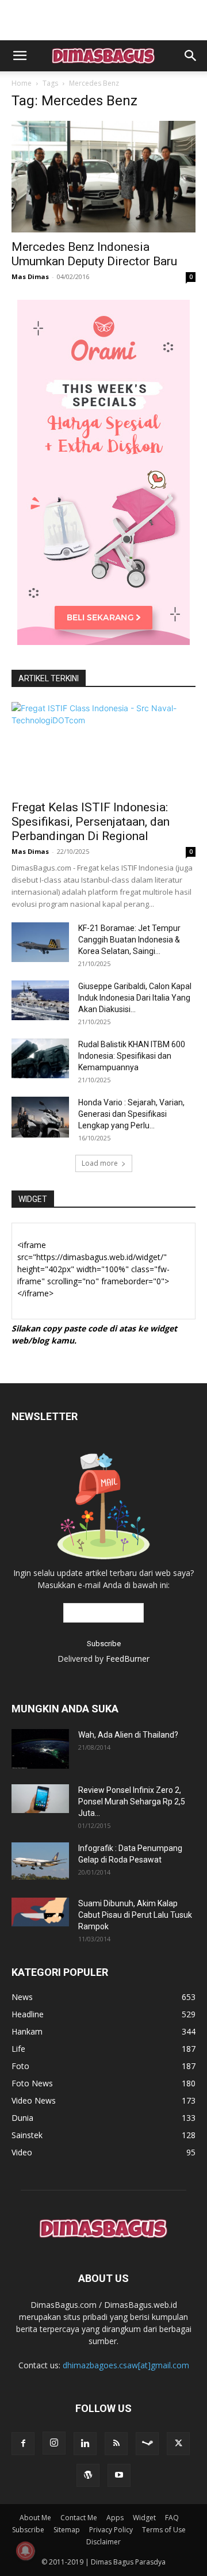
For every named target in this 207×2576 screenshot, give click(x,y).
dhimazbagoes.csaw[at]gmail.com (126, 2365)
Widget (144, 2518)
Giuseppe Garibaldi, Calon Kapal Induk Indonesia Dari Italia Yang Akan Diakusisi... (135, 998)
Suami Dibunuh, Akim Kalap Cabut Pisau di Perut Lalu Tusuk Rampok (135, 1915)
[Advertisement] (103, 20)
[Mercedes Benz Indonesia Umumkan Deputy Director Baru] (103, 177)
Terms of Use (164, 2530)
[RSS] (116, 2444)
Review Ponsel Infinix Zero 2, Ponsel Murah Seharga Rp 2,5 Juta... (132, 1802)
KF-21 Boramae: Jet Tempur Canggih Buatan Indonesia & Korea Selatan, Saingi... (129, 940)
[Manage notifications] (25, 2551)
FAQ (172, 2518)
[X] (178, 2444)
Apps (115, 2518)
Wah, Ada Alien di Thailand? (128, 1735)
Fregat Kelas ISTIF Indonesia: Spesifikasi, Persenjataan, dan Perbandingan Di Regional (91, 822)
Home (22, 83)
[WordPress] (88, 2475)
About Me (35, 2518)
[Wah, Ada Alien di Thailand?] (40, 1749)
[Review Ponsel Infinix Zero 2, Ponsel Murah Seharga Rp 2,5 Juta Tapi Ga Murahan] (40, 1799)
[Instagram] (54, 2443)
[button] (20, 56)
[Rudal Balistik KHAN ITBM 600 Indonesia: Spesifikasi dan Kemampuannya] (40, 1058)
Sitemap (67, 2530)
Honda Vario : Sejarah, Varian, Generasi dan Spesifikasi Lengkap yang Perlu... (131, 1114)
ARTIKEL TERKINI (49, 678)
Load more (100, 1163)
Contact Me (79, 2518)
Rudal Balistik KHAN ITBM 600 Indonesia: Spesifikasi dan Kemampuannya (132, 1056)
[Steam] (147, 2444)
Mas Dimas (30, 276)
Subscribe (28, 2530)
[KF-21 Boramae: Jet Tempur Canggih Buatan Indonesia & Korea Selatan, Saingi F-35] (40, 942)
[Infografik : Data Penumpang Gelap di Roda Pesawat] (40, 1861)
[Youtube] (119, 2475)
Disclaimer (103, 2542)
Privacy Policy (111, 2530)
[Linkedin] (85, 2444)
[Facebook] (23, 2444)
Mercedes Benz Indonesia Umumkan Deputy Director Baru (94, 254)
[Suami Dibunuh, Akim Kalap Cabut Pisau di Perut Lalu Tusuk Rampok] (40, 1912)
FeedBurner (128, 1659)
